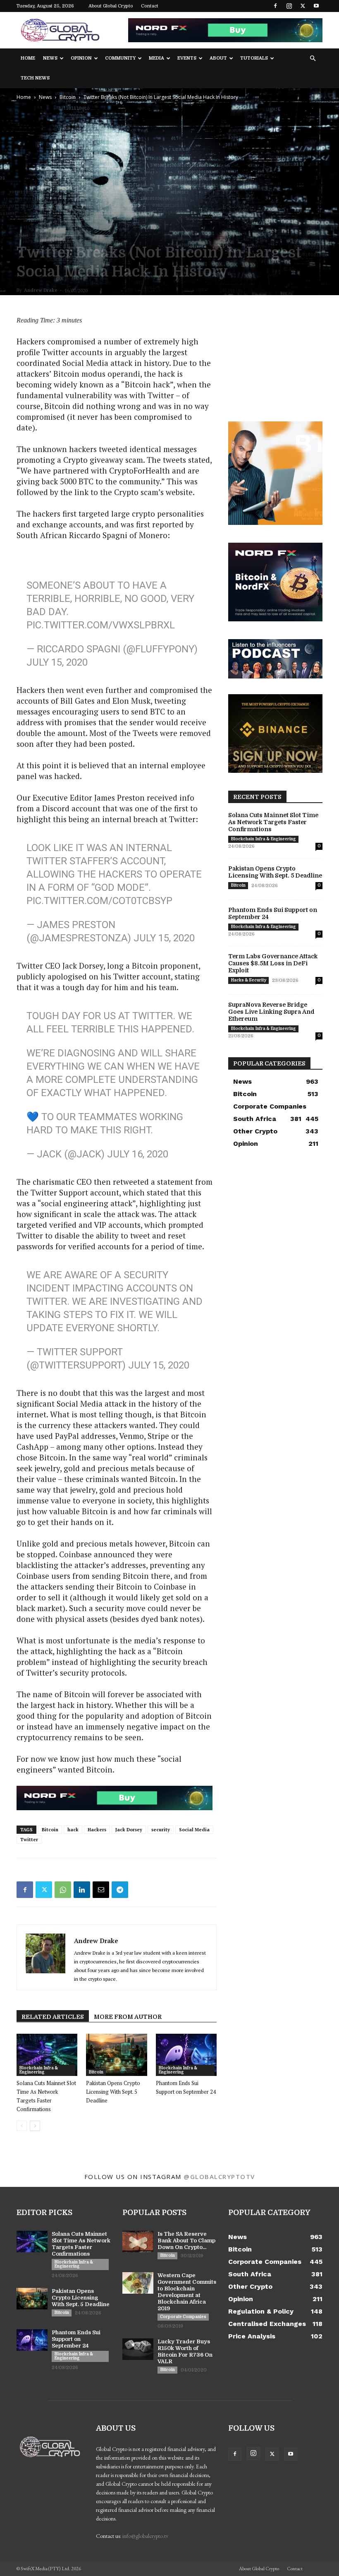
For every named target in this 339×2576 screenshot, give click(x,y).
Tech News (35, 78)
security (161, 1830)
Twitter (29, 1840)
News (50, 58)
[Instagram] (289, 6)
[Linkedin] (82, 1890)
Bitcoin (68, 97)
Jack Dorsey (129, 1830)
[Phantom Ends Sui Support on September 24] (186, 2055)
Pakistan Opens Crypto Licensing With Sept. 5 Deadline (113, 2092)
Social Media (194, 1830)
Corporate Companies (183, 2317)
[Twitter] (303, 6)
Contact (150, 6)
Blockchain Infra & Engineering (38, 2070)
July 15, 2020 (57, 662)
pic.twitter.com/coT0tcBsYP (99, 901)
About (218, 58)
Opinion (81, 58)
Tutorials (254, 58)
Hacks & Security (248, 980)
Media (156, 58)
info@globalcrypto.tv (145, 2536)
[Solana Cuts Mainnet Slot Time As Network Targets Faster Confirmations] (47, 2055)
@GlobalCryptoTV (219, 2177)
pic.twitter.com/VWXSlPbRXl (101, 625)
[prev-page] (22, 2126)
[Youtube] (316, 6)
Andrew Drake (41, 290)
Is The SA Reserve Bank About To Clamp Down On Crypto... (186, 2240)
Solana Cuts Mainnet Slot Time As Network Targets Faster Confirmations (273, 822)
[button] (313, 59)
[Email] (101, 1890)
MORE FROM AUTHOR (128, 2017)
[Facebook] (275, 6)
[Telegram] (120, 1890)
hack (73, 1830)
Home (28, 58)
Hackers (97, 1830)
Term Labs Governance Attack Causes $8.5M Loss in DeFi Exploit (273, 963)
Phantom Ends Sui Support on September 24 (76, 2339)
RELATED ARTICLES (53, 2017)
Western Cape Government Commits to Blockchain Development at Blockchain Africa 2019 (187, 2292)
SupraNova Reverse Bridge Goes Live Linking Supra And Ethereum (271, 1012)
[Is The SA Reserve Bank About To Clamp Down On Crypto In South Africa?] (138, 2242)
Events (187, 58)
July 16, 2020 (138, 1154)
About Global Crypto (111, 6)
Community (120, 58)
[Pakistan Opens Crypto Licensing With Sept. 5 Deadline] (116, 2055)
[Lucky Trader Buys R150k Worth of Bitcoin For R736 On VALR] (138, 2349)
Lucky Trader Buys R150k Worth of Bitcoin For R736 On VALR (185, 2351)
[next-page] (35, 2126)
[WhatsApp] (63, 1890)
